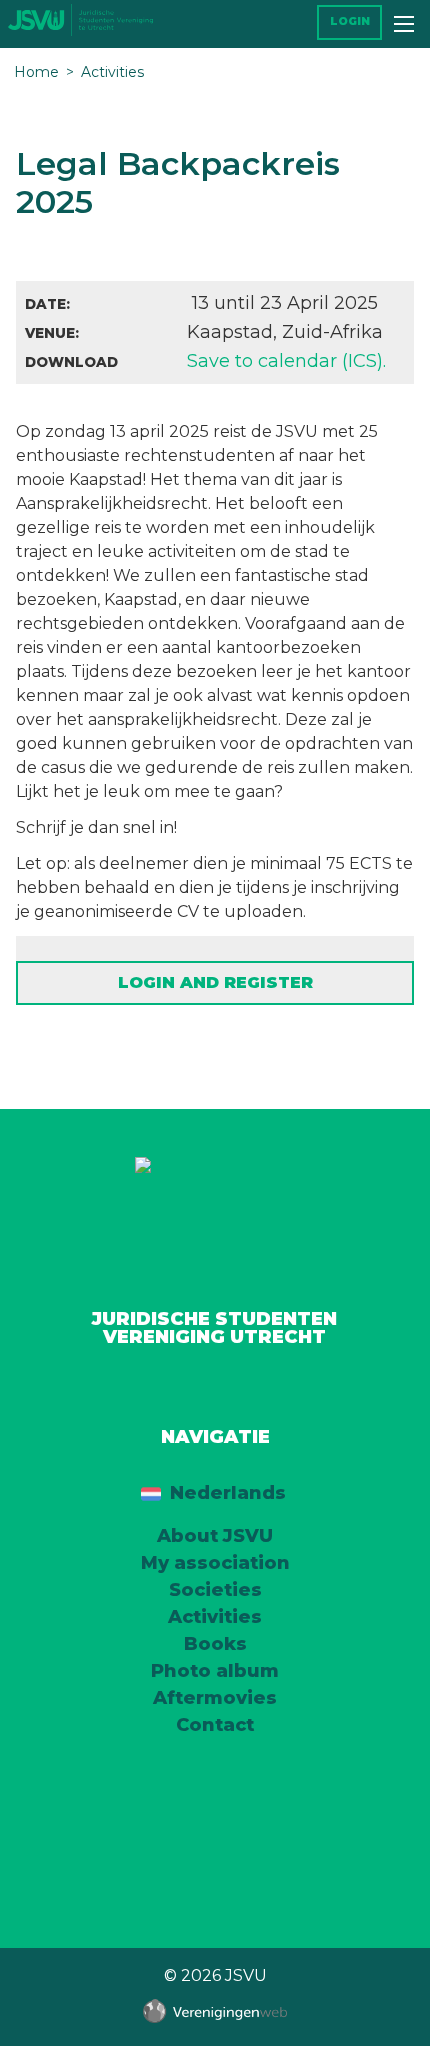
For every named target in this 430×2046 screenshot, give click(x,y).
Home (36, 72)
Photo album (215, 1671)
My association (215, 1563)
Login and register (215, 982)
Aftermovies (215, 1698)
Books (215, 1644)
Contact (215, 1725)
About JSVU (215, 1536)
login (350, 21)
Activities (112, 72)
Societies (215, 1590)
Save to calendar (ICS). (286, 361)
